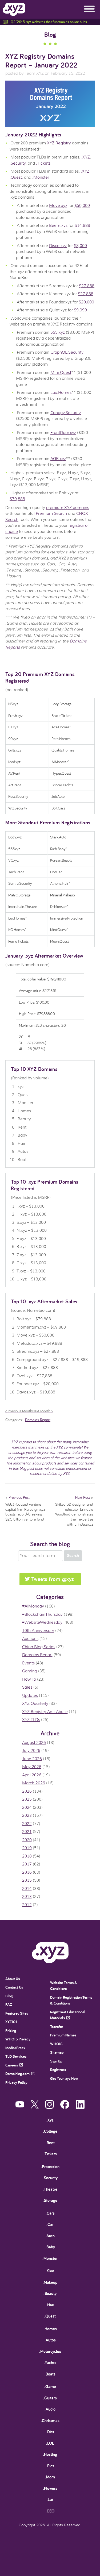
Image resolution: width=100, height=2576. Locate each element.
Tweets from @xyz (53, 1579)
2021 (27, 1832)
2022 (27, 1824)
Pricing (11, 2030)
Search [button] (73, 1556)
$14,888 (82, 226)
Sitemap (57, 2052)
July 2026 (31, 1751)
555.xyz (58, 332)
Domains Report (38, 1420)
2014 (27, 1889)
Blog (50, 34)
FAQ (9, 2004)
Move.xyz (58, 206)
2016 (27, 1872)
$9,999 (80, 310)
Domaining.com (17, 2074)
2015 (27, 1880)
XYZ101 (11, 2022)
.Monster (41, 177)
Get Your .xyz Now (64, 2078)
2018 (27, 1856)
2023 (27, 1815)
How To (29, 1679)
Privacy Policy (16, 2082)
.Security (18, 163)
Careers (12, 2065)
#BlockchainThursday (42, 1614)
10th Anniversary (38, 1631)
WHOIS (56, 2044)
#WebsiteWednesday (42, 1622)
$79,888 (17, 499)
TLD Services (16, 2056)
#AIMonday (33, 1606)
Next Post (83, 1497)
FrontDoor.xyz (63, 433)
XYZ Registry (59, 143)
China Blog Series (39, 1647)
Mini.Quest (61, 373)
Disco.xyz (58, 246)
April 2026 (32, 1775)
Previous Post (19, 1497)
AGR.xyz (58, 459)
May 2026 (32, 1767)
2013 (27, 1897)
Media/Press (15, 2048)
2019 (27, 1848)
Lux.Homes (61, 393)
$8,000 (80, 246)
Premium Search (51, 513)
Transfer (57, 2026)
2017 (27, 1864)
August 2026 (34, 1743)
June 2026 (32, 1759)
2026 (27, 1791)
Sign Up (56, 2061)
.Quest (16, 177)
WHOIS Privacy (18, 2039)
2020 (27, 1840)
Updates (30, 1696)
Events (28, 1663)
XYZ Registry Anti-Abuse (45, 1712)
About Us (13, 1979)
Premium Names (63, 2035)
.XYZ (86, 157)
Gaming (30, 1671)
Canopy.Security (66, 413)
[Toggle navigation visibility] (89, 9)
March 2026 (34, 1783)
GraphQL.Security (67, 352)
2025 (27, 1799)
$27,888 (87, 286)
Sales (27, 1687)
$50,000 (82, 206)
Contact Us (14, 1987)
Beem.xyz (58, 226)
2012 (27, 1905)
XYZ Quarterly (35, 1704)
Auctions (30, 1639)
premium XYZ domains (68, 508)
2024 (27, 1807)
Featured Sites (17, 2013)
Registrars (58, 2070)
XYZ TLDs (31, 1720)
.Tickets (43, 163)
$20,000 (86, 302)
